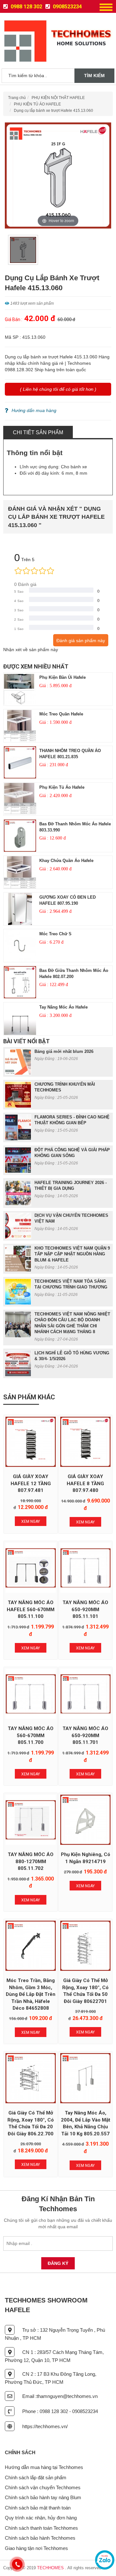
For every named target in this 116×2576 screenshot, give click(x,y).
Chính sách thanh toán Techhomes (41, 2528)
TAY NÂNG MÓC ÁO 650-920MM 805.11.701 (85, 1735)
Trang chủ (17, 98)
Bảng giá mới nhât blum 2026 (64, 1051)
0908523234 (67, 7)
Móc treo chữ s (55, 934)
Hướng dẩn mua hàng (34, 410)
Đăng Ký (58, 2263)
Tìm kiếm (94, 76)
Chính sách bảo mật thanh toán (38, 2508)
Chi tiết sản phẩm (38, 432)
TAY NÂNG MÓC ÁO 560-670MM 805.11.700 (31, 1735)
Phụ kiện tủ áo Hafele (62, 787)
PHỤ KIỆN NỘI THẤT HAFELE (58, 98)
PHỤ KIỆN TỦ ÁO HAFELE (37, 104)
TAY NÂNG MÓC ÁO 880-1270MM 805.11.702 (31, 1861)
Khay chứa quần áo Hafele (66, 861)
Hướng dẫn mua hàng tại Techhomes (44, 2467)
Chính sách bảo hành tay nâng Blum (43, 2497)
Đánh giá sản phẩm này (81, 641)
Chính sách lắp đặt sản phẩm (36, 2477)
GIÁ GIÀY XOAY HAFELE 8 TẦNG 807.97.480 (85, 1483)
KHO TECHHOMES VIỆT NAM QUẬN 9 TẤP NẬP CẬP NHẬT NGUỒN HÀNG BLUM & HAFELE (72, 1254)
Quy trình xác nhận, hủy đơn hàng (41, 2518)
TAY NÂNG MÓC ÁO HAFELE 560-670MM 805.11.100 (31, 1609)
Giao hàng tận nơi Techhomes (36, 2548)
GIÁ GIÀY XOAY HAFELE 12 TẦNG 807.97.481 (31, 1483)
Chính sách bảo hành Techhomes (40, 2538)
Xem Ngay (31, 1521)
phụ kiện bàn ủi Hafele (63, 677)
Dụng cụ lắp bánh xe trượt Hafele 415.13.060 (53, 111)
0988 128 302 (26, 7)
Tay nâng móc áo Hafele (63, 1007)
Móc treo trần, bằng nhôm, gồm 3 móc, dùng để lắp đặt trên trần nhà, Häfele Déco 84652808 (31, 1994)
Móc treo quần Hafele (61, 714)
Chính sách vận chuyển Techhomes (43, 2487)
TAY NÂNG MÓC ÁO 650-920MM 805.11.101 (85, 1609)
